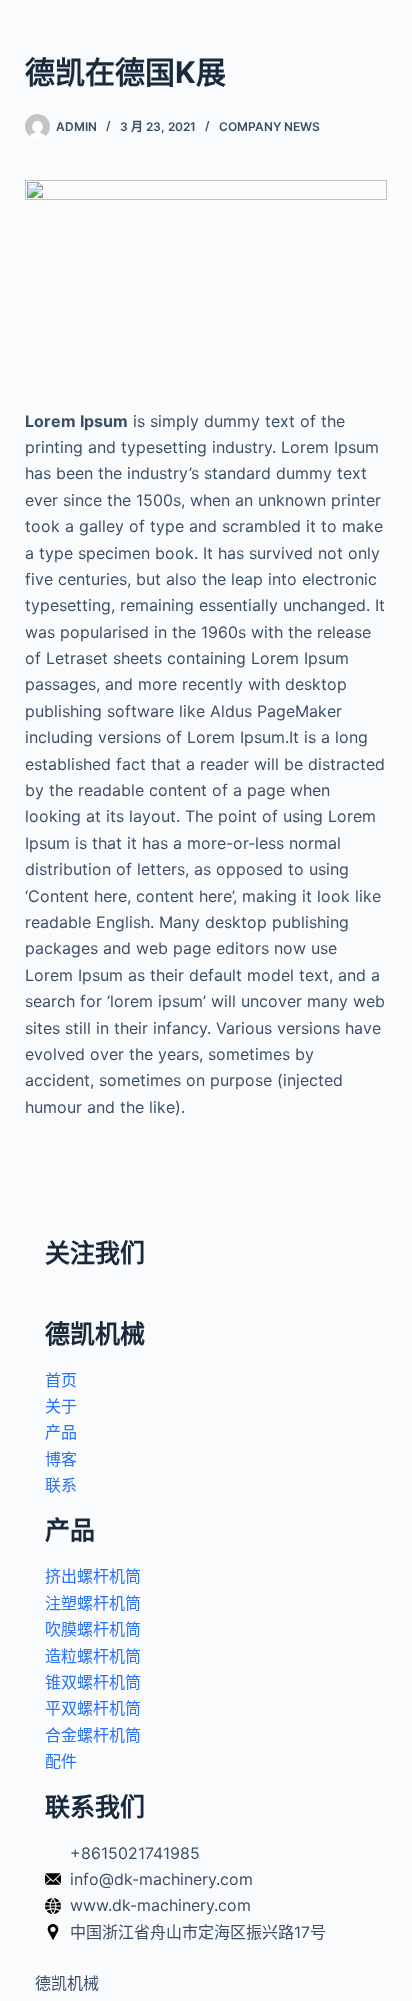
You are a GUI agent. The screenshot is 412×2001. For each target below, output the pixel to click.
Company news (269, 126)
